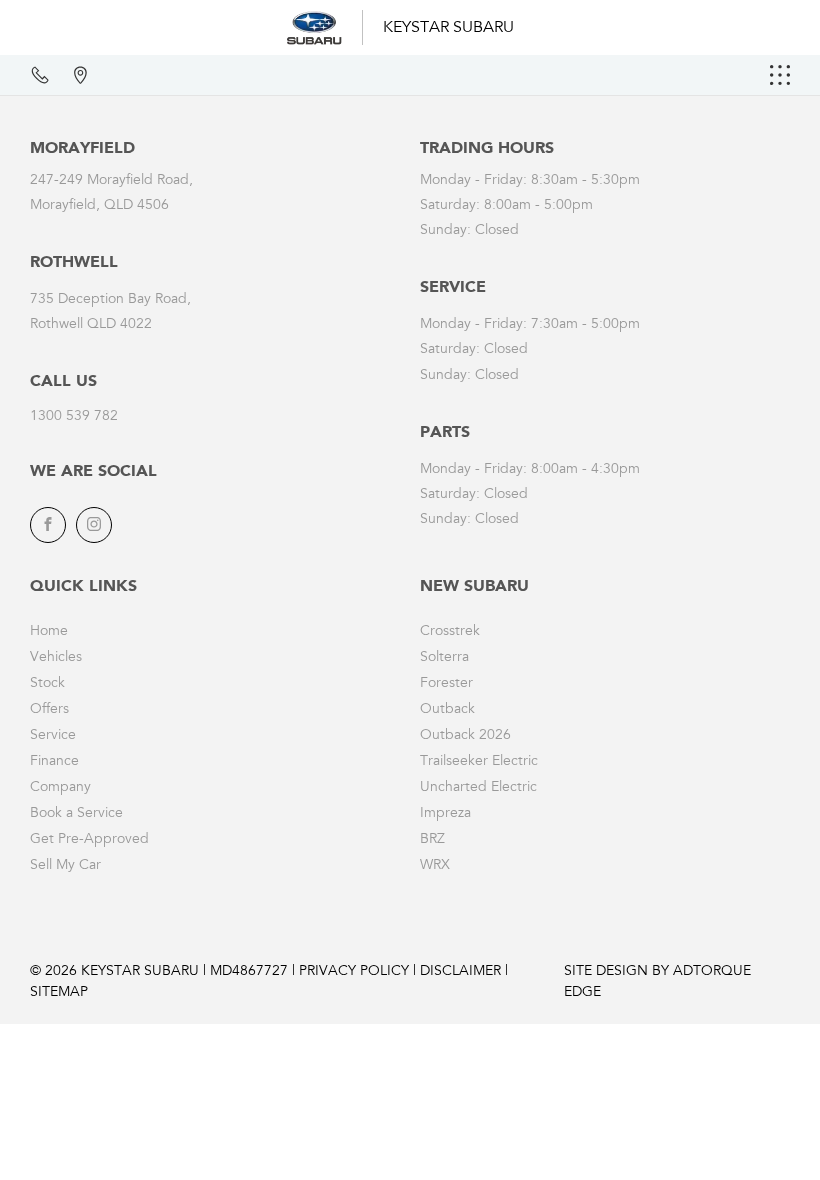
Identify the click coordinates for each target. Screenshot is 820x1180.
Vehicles (56, 658)
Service (53, 736)
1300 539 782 (74, 417)
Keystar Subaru (448, 28)
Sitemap (59, 993)
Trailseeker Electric (479, 762)
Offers (49, 710)
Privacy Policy (354, 972)
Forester (446, 684)
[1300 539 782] (40, 75)
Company (60, 788)
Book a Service (76, 814)
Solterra (444, 658)
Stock (47, 684)
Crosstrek (450, 632)
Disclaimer (460, 972)
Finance (54, 762)
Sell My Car (65, 866)
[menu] (780, 75)
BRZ (432, 840)
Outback (447, 710)
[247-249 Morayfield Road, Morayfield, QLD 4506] (80, 75)
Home (49, 632)
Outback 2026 (465, 736)
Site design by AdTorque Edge (657, 982)
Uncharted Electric (478, 788)
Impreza (445, 814)
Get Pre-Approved (89, 840)
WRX (435, 866)
